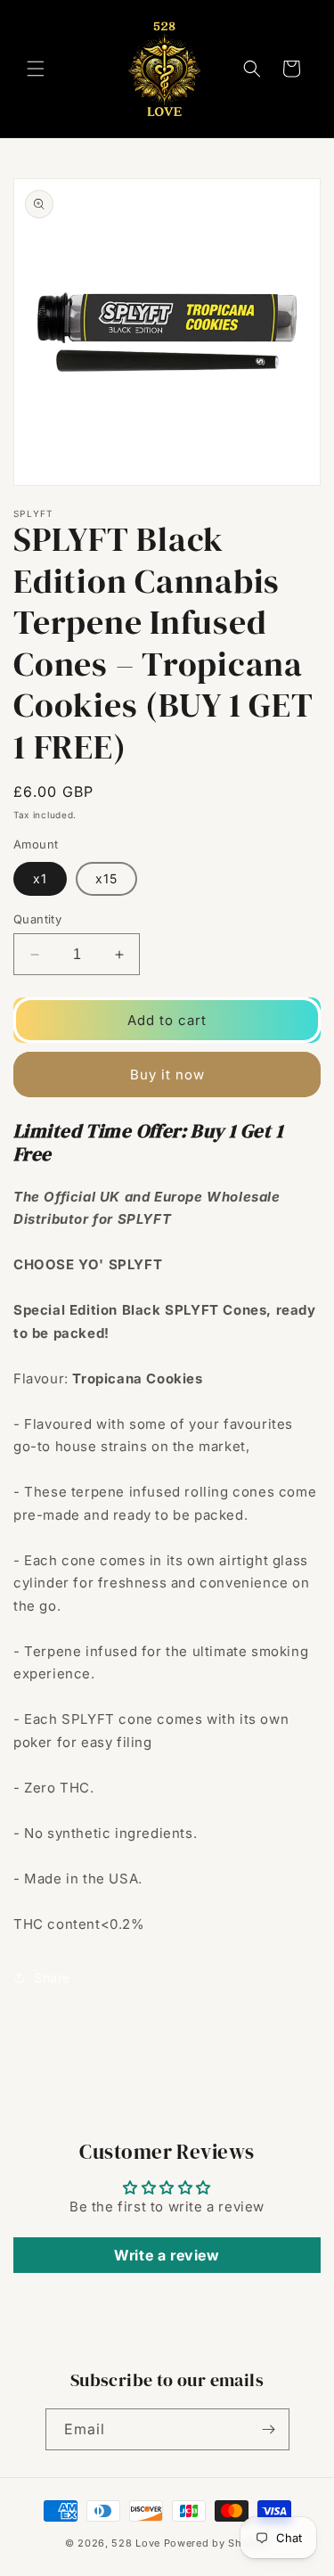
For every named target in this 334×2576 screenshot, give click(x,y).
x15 (106, 878)
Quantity (37, 919)
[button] (36, 69)
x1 (40, 878)
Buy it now (167, 1075)
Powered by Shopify (217, 2543)
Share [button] (52, 1977)
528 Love (136, 2543)
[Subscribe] (269, 2429)
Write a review (167, 2255)
